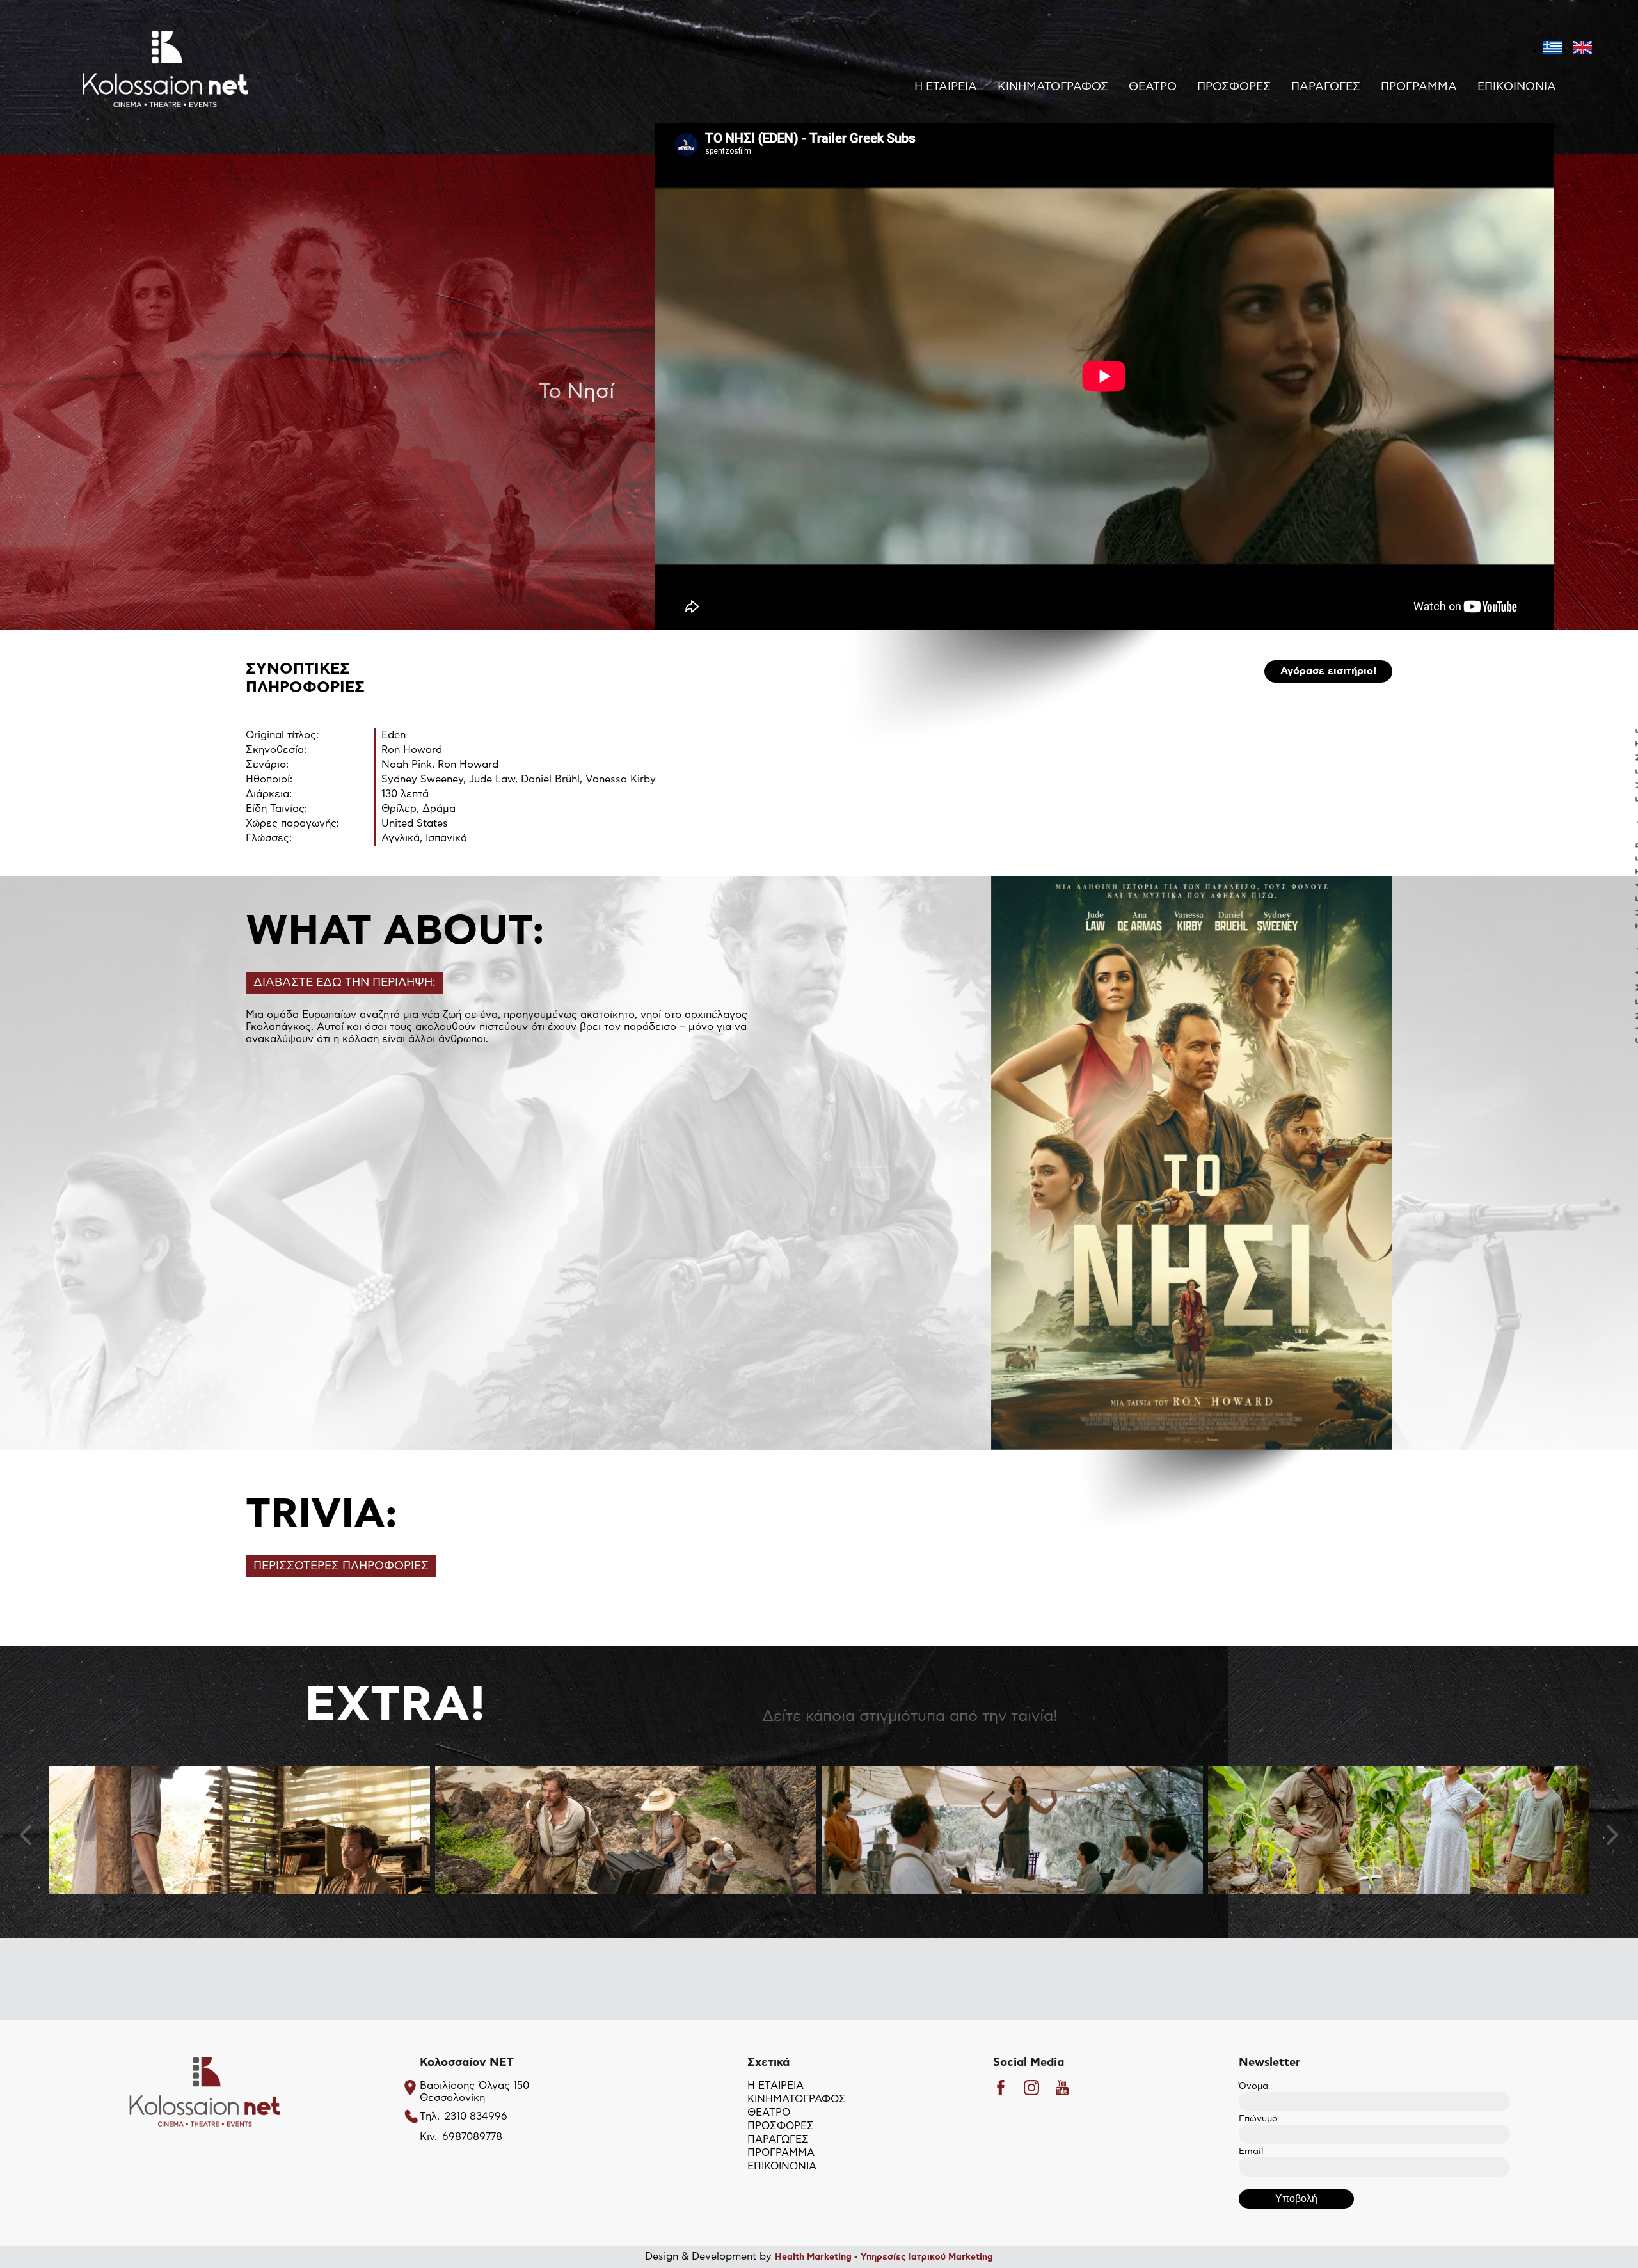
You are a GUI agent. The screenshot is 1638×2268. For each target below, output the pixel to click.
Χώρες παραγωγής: (292, 823)
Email (1251, 2152)
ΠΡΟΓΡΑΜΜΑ (1419, 87)
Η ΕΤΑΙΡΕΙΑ (946, 87)
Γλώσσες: (269, 838)
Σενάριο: (267, 765)
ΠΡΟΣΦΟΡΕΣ (1234, 87)
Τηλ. (430, 2116)
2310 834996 (476, 2116)
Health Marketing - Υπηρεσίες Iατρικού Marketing (884, 2257)
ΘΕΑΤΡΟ (1153, 87)
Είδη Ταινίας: (276, 809)
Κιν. (428, 2137)
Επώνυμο (1258, 2119)
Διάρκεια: (269, 794)
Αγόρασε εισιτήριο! (1328, 671)
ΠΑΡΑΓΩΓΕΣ (1326, 87)
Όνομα (1253, 2086)
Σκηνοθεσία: (276, 750)
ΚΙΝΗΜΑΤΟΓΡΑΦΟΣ (1053, 87)
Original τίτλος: (282, 735)
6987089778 (472, 2137)
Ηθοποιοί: (269, 779)
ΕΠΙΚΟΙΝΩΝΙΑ (1517, 87)
